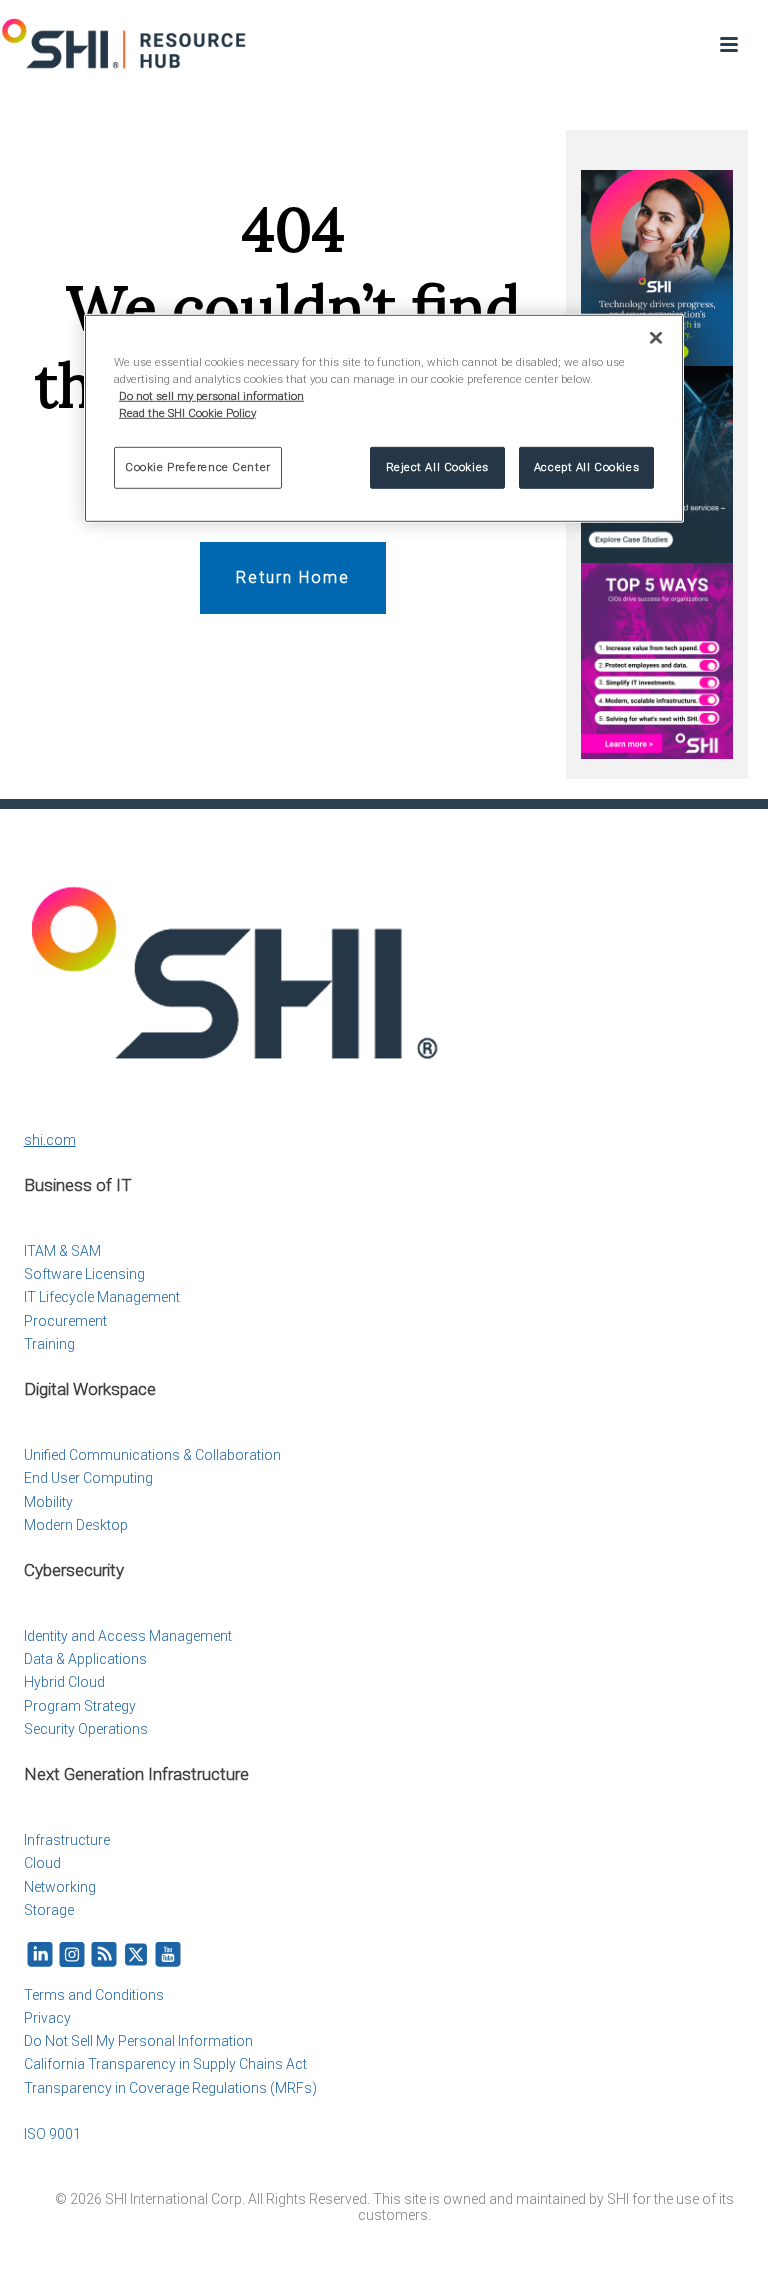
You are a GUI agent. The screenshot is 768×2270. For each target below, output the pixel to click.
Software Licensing (84, 1274)
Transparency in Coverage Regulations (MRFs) (170, 2088)
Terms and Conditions (94, 1995)
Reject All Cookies (437, 467)
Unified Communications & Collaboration (152, 1455)
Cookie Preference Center (198, 467)
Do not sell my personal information (211, 395)
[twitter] (136, 1955)
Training (49, 1344)
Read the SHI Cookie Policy (187, 412)
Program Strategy (80, 1706)
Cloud (42, 1863)
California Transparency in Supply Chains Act (165, 2064)
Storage (49, 1910)
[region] (384, 417)
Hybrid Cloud (64, 1682)
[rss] (104, 1955)
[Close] (656, 337)
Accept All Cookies (586, 467)
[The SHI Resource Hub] (125, 45)
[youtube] (168, 1955)
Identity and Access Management (128, 1636)
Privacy (47, 2018)
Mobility (48, 1502)
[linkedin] (40, 1955)
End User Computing (88, 1478)
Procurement (65, 1321)
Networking (60, 1887)
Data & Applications (85, 1659)
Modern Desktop (76, 1525)
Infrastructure (67, 1840)
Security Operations (86, 1729)
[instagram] (72, 1955)
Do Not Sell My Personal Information (138, 2041)
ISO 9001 (52, 2134)
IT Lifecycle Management (102, 1297)
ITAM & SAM (62, 1251)
